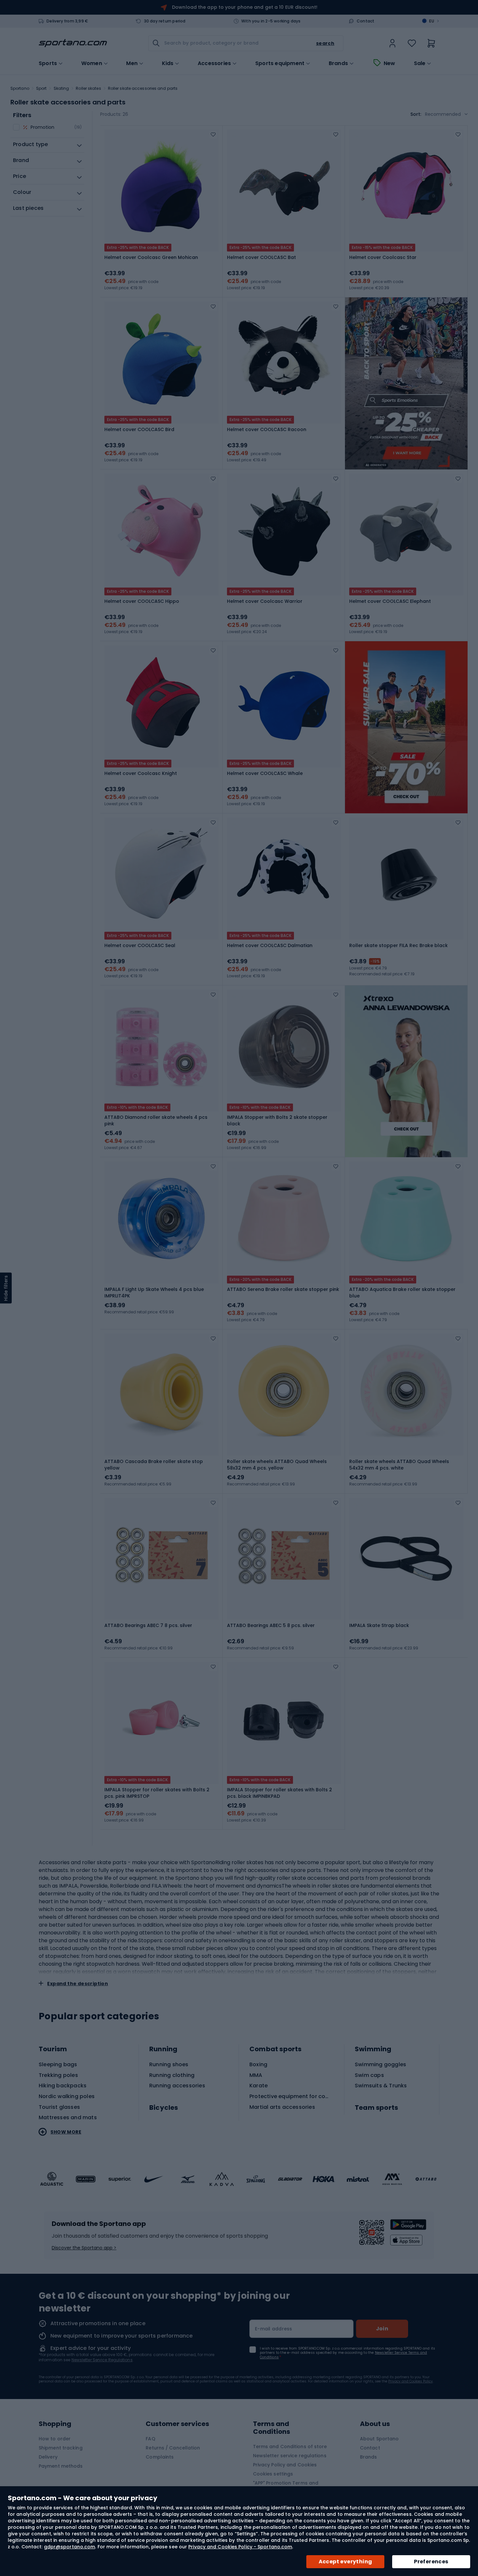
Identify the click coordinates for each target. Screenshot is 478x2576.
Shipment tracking (61, 2448)
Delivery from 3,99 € (67, 21)
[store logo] (73, 43)
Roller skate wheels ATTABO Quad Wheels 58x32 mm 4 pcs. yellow (277, 1465)
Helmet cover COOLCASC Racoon (267, 429)
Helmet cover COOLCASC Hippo (142, 601)
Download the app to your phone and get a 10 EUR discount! (245, 7)
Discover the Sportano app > (84, 2248)
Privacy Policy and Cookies (285, 2465)
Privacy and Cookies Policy (411, 2381)
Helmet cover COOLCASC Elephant (390, 601)
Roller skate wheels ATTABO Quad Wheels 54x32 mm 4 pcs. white (399, 1465)
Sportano (20, 88)
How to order (55, 2439)
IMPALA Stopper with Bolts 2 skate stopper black (277, 1120)
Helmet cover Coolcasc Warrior (265, 601)
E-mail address (274, 2329)
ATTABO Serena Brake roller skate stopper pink (283, 1289)
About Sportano (379, 2439)
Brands (338, 63)
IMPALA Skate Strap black (379, 1625)
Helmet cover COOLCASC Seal (140, 945)
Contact (365, 21)
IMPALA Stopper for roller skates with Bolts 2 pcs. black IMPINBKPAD (279, 1793)
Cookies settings (273, 2474)
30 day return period (165, 21)
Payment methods (61, 2466)
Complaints (160, 2457)
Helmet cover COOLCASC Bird (139, 429)
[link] (392, 43)
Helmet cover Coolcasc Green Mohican (151, 257)
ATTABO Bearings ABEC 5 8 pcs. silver (271, 1625)
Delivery (48, 2457)
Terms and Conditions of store (290, 2447)
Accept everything (345, 2562)
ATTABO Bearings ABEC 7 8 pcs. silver (148, 1625)
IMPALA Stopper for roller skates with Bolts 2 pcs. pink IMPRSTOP (157, 1793)
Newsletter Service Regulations (102, 2360)
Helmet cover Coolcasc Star (383, 257)
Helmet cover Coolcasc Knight (141, 773)
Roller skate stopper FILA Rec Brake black (398, 945)
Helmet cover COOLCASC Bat (261, 257)
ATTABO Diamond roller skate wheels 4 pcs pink (156, 1120)
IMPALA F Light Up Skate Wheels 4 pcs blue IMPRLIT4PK (154, 1293)
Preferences (431, 2562)
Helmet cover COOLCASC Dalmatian (270, 945)
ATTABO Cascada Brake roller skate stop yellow (154, 1465)
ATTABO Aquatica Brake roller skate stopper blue (402, 1293)
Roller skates (88, 88)
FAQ (150, 2439)
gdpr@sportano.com (70, 2547)
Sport (41, 88)
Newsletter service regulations (290, 2456)
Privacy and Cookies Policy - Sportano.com (240, 2547)
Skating (61, 88)
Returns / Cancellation (173, 2448)
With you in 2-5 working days (271, 21)
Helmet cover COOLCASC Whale (265, 773)
